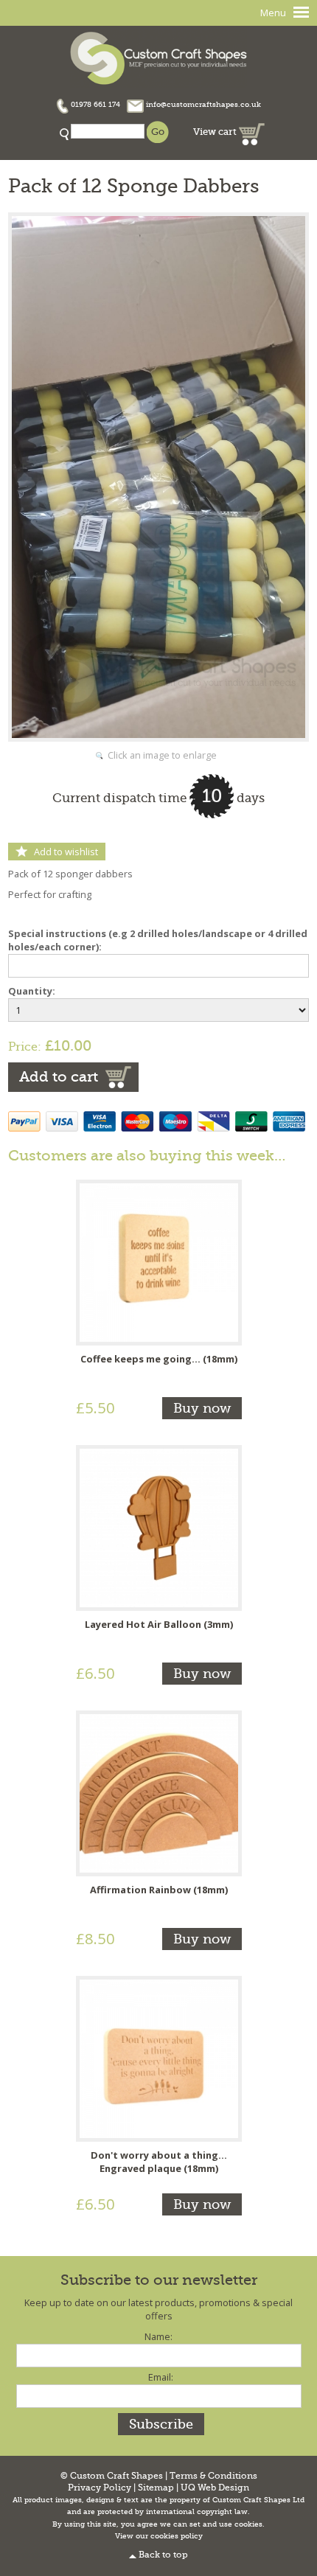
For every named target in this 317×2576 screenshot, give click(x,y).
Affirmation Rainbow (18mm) (159, 1890)
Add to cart (59, 1077)
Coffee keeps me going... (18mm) (159, 1359)
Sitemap (156, 2488)
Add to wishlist (66, 852)
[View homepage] (158, 56)
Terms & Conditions (213, 2476)
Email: (161, 2377)
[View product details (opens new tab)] (159, 1261)
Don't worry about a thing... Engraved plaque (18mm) (159, 2162)
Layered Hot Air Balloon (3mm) (159, 1624)
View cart (216, 132)
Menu (273, 13)
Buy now (202, 1408)
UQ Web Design (215, 2488)
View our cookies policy (159, 2536)
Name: (158, 2336)
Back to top (163, 2555)
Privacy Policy (100, 2488)
